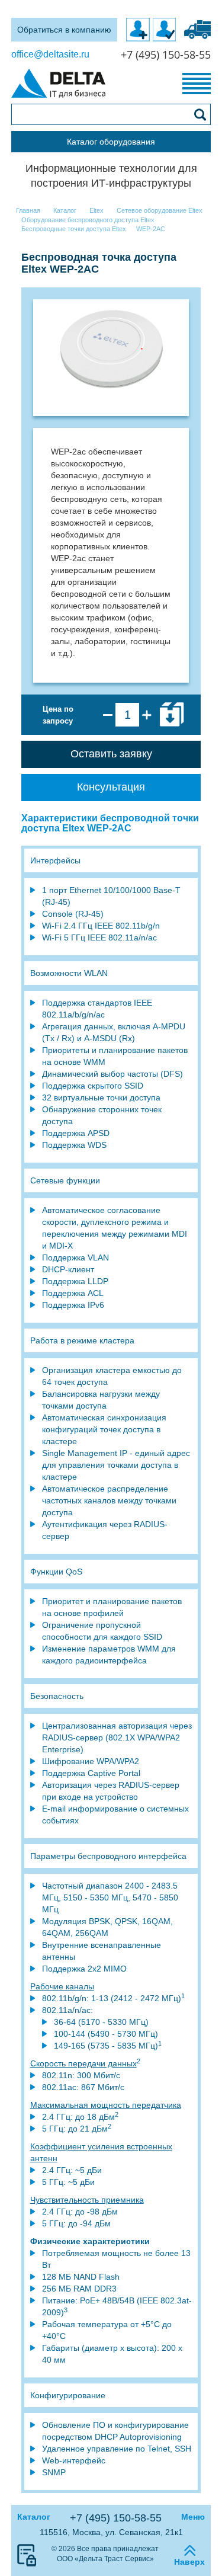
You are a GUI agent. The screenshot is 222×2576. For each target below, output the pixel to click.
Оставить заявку (111, 754)
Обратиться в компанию (64, 30)
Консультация (111, 787)
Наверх (189, 2562)
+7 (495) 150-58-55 (116, 2518)
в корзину (172, 715)
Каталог (34, 2517)
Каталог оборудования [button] (111, 142)
